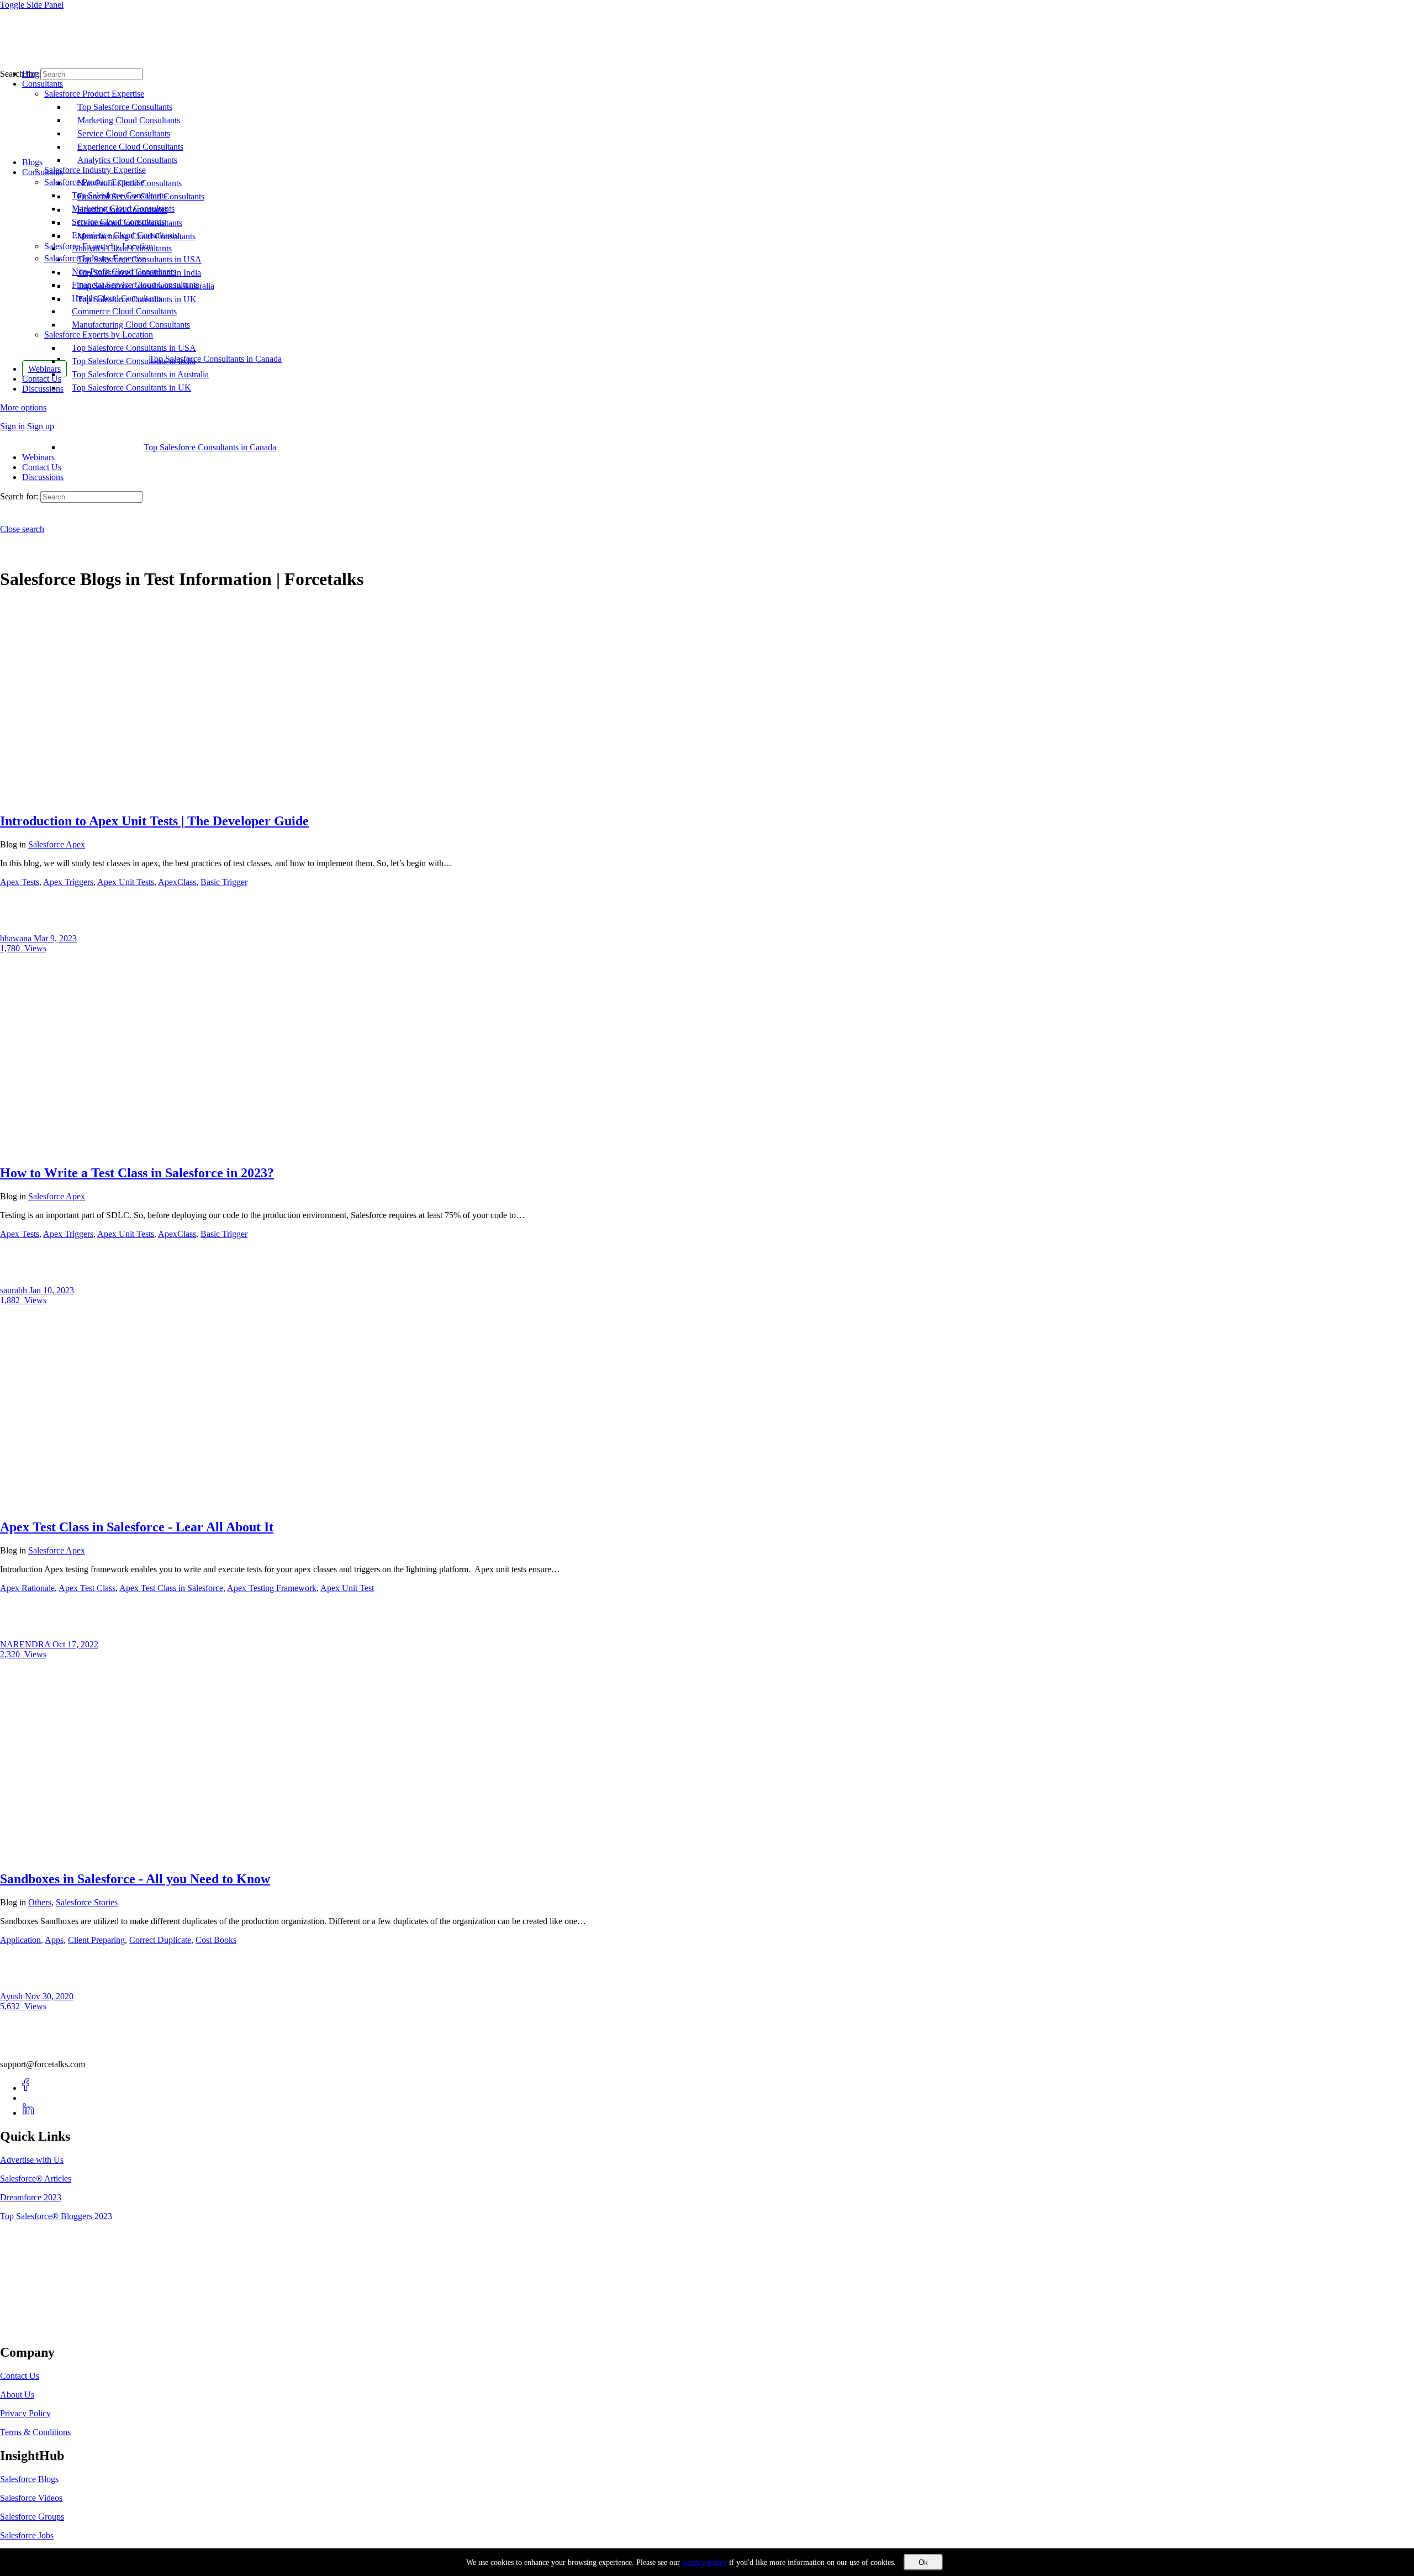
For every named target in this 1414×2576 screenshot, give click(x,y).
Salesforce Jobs (27, 2535)
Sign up (41, 426)
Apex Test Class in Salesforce (171, 1588)
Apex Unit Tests (126, 882)
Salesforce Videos (31, 2498)
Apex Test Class (87, 1588)
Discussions (43, 477)
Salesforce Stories (87, 1902)
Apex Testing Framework (272, 1588)
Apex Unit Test (347, 1588)
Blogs (32, 162)
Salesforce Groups (32, 2517)
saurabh (15, 1290)
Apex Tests (20, 882)
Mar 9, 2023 (55, 938)
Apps (54, 1940)
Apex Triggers (68, 882)
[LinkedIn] (28, 2113)
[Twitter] (28, 2098)
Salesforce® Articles (36, 2179)
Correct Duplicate (160, 1940)
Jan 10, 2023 (52, 1290)
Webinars (38, 457)
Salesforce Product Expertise (94, 182)
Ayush (12, 1996)
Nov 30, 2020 (49, 1996)
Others (40, 1902)
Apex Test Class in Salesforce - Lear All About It (137, 1527)
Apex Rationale (27, 1588)
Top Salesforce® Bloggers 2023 (56, 2216)
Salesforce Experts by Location (99, 334)
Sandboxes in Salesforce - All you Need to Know (135, 1879)
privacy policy (705, 2562)
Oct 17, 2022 (75, 1644)
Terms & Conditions (35, 2432)
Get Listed (30, 2329)
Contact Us (42, 467)
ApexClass (177, 882)
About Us (17, 2395)
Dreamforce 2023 (31, 2197)
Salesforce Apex (57, 844)
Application (20, 1940)
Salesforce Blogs (29, 2479)
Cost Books (216, 1940)
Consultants (43, 172)
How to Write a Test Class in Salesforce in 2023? (137, 1173)
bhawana (17, 938)
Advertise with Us (32, 2160)
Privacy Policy (25, 2413)
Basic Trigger (224, 882)
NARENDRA (26, 1644)
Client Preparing (96, 1940)
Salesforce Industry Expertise (95, 258)
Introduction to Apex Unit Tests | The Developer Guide (154, 821)
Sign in (12, 426)
